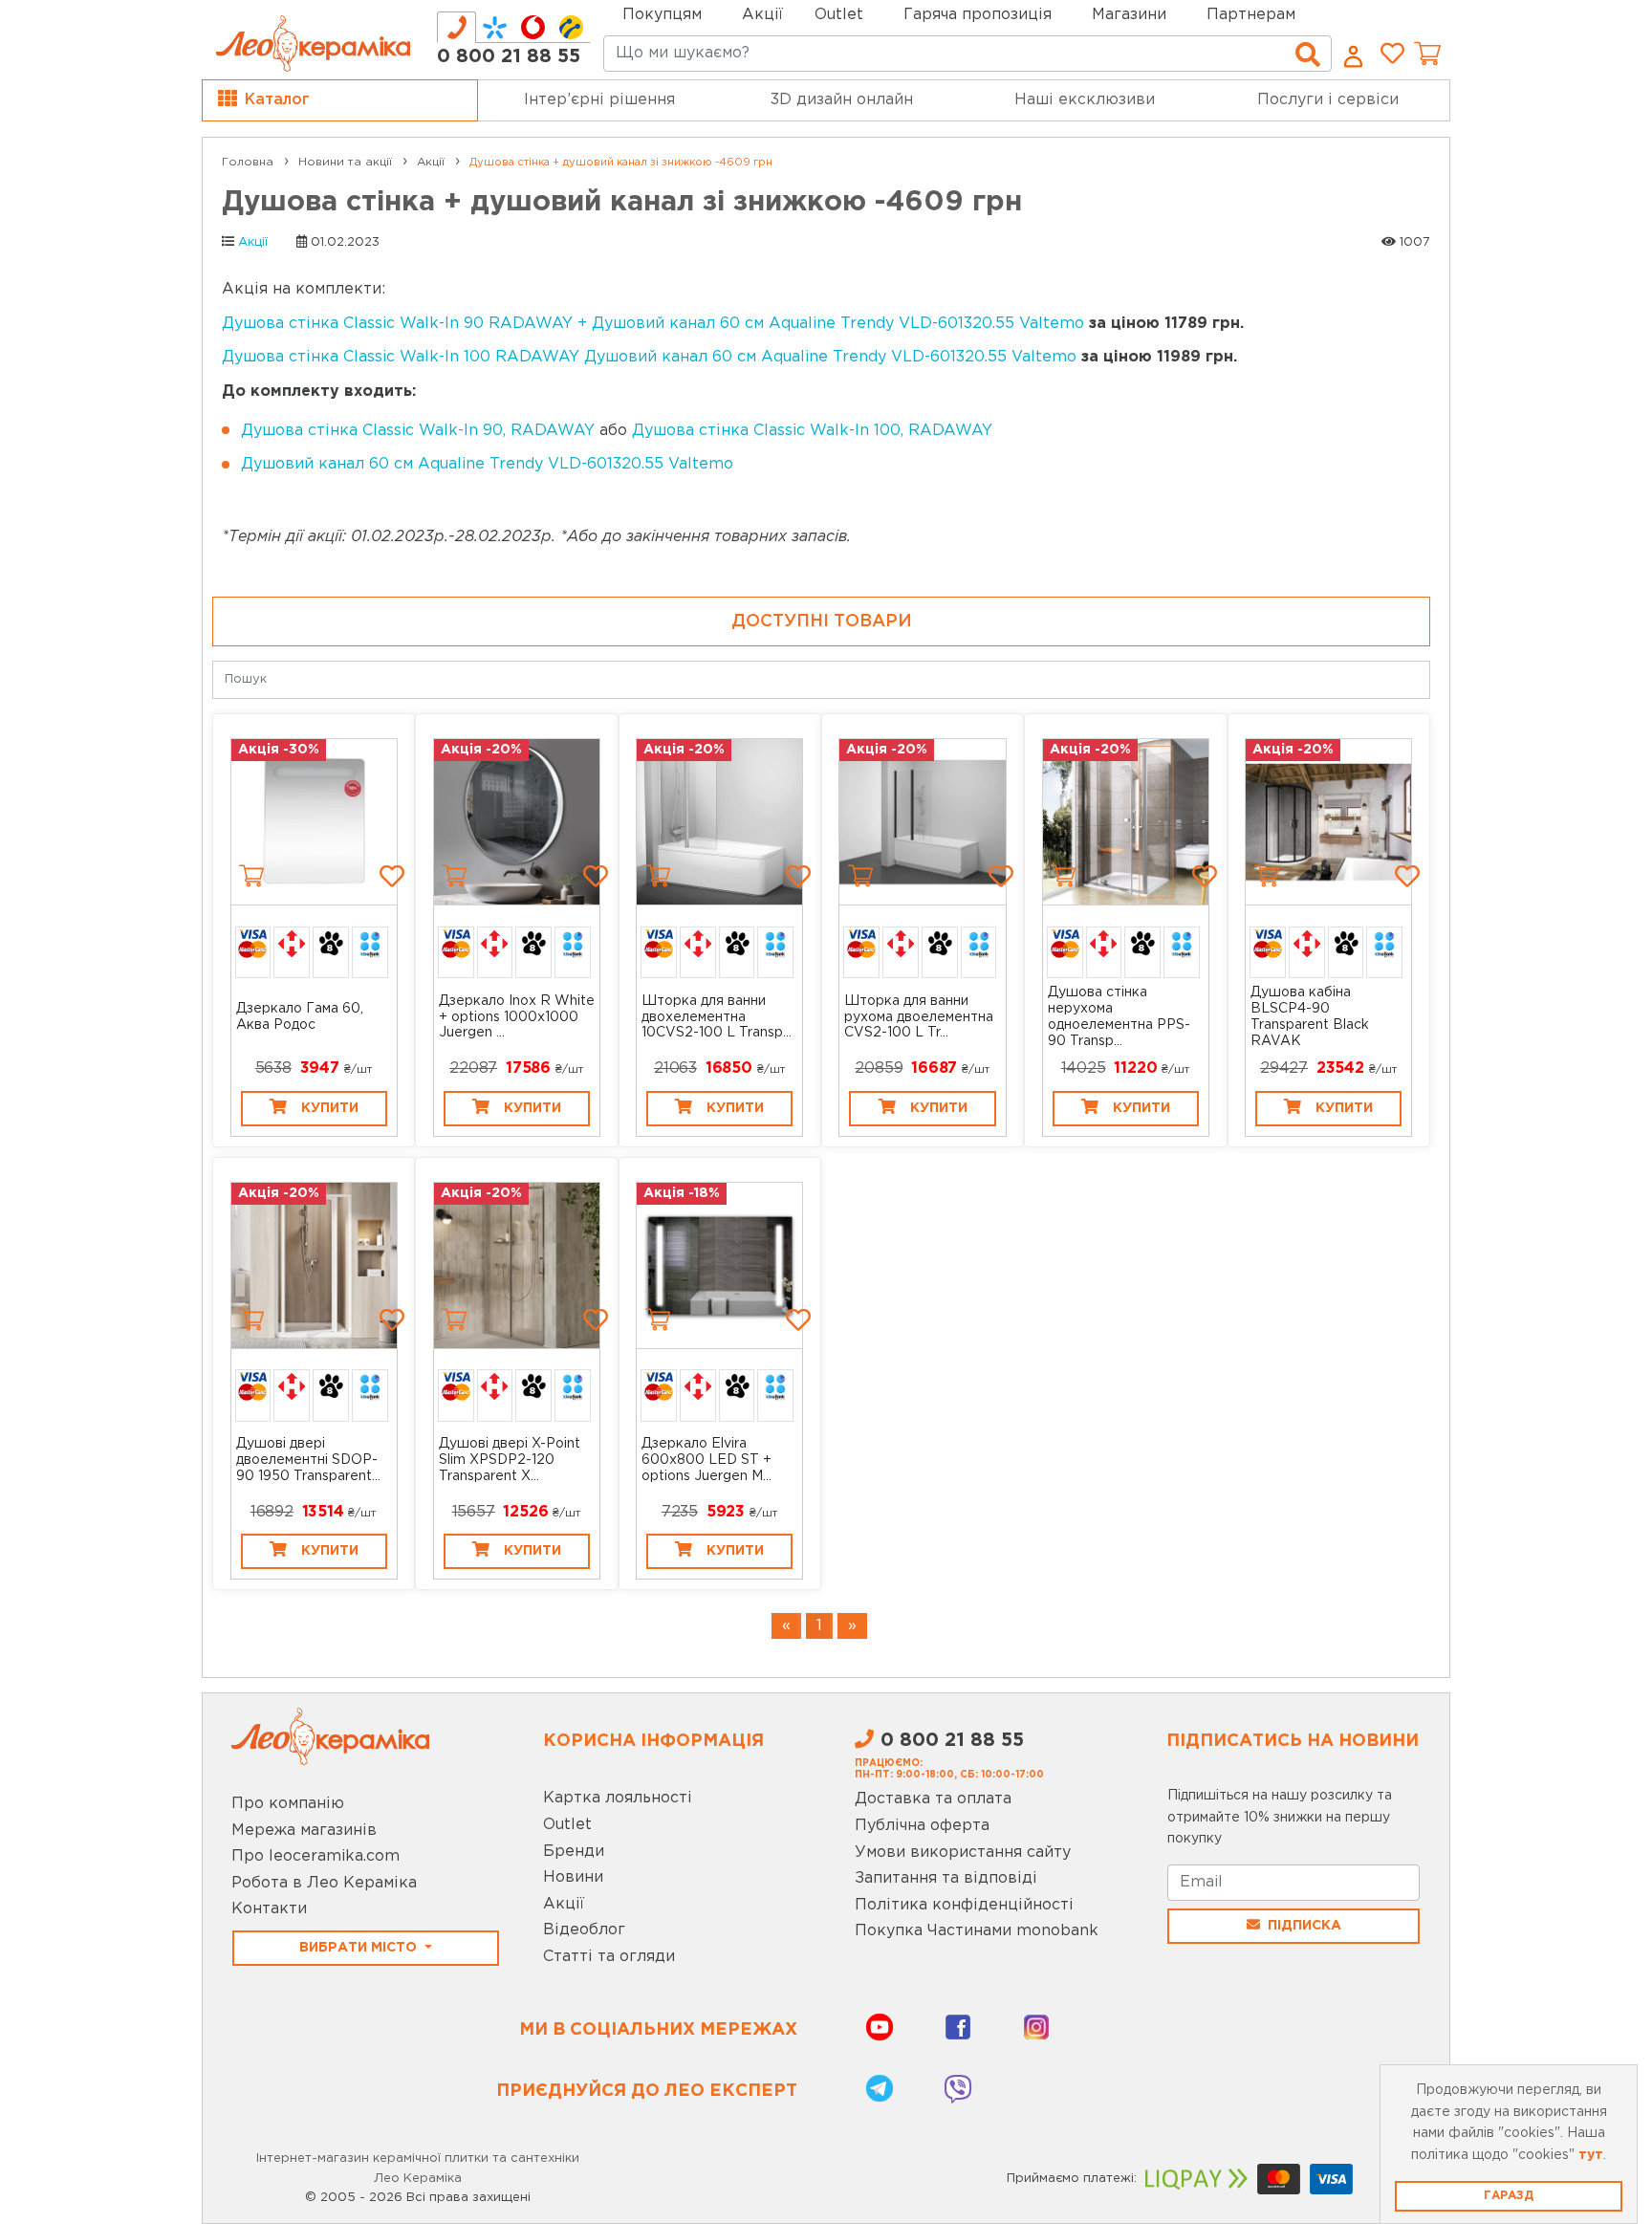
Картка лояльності (618, 1798)
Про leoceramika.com (315, 1856)
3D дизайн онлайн (842, 100)
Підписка (1304, 1926)
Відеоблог (584, 1930)
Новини (573, 1877)
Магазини (1129, 15)
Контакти (269, 1909)
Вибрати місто (360, 1948)
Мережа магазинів (304, 1831)
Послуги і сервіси (1328, 100)
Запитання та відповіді (946, 1878)
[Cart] (251, 876)
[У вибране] (392, 876)
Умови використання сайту (963, 1853)
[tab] (456, 27)
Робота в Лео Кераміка (324, 1883)
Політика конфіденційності (964, 1905)
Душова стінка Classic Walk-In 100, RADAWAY (812, 431)
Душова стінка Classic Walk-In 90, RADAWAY (418, 431)
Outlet (567, 1825)
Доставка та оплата (933, 1799)
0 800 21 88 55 (509, 56)
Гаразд (1509, 2196)
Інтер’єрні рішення (599, 100)
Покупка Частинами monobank (977, 1931)
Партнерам (1251, 15)
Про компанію (288, 1804)
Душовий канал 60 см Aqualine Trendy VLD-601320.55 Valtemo (487, 464)
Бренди (574, 1852)
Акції (762, 15)
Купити (330, 1108)
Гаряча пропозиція (978, 15)
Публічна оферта (922, 1826)
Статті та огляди (609, 1957)
